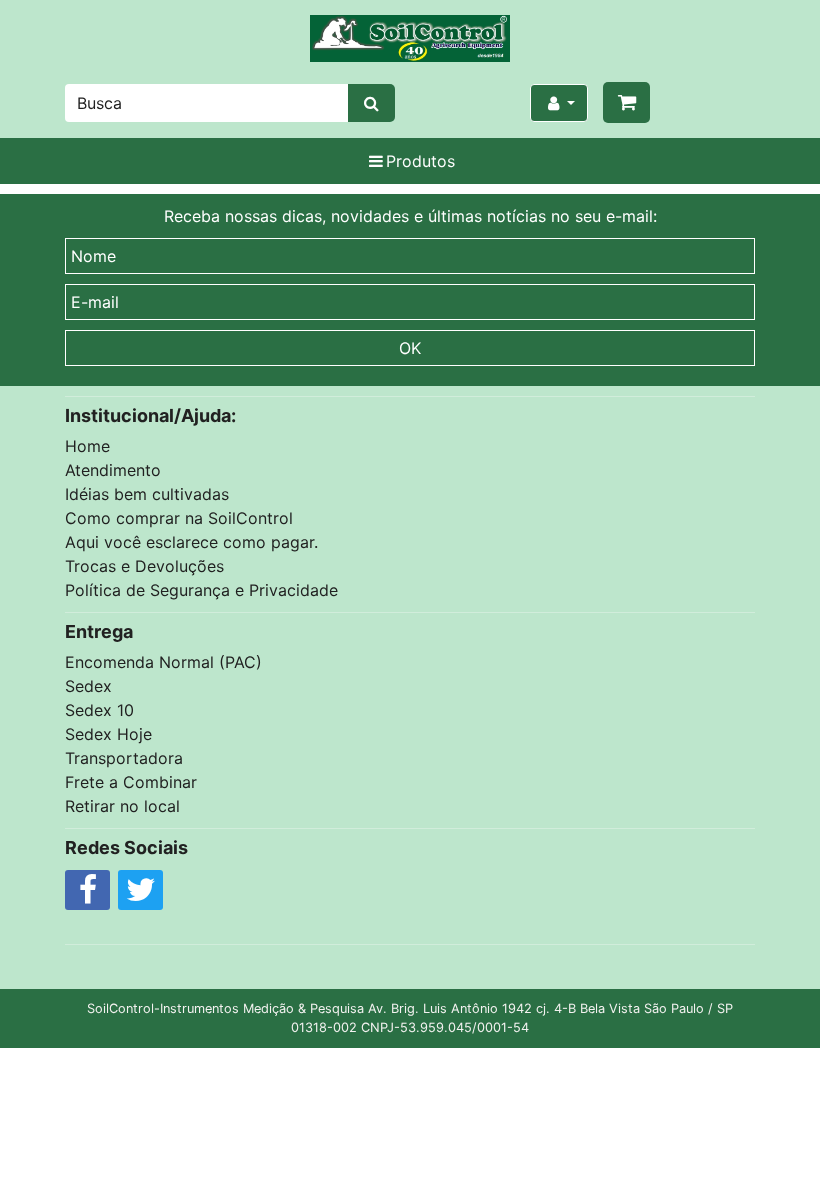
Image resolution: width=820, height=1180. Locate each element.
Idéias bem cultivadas (147, 494)
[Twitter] (140, 895)
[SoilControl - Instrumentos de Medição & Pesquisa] (410, 38)
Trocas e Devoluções (144, 566)
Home (87, 446)
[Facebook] (87, 895)
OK (410, 348)
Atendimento (113, 470)
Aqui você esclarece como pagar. (191, 542)
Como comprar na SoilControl (179, 518)
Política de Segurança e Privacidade (201, 590)
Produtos (420, 161)
